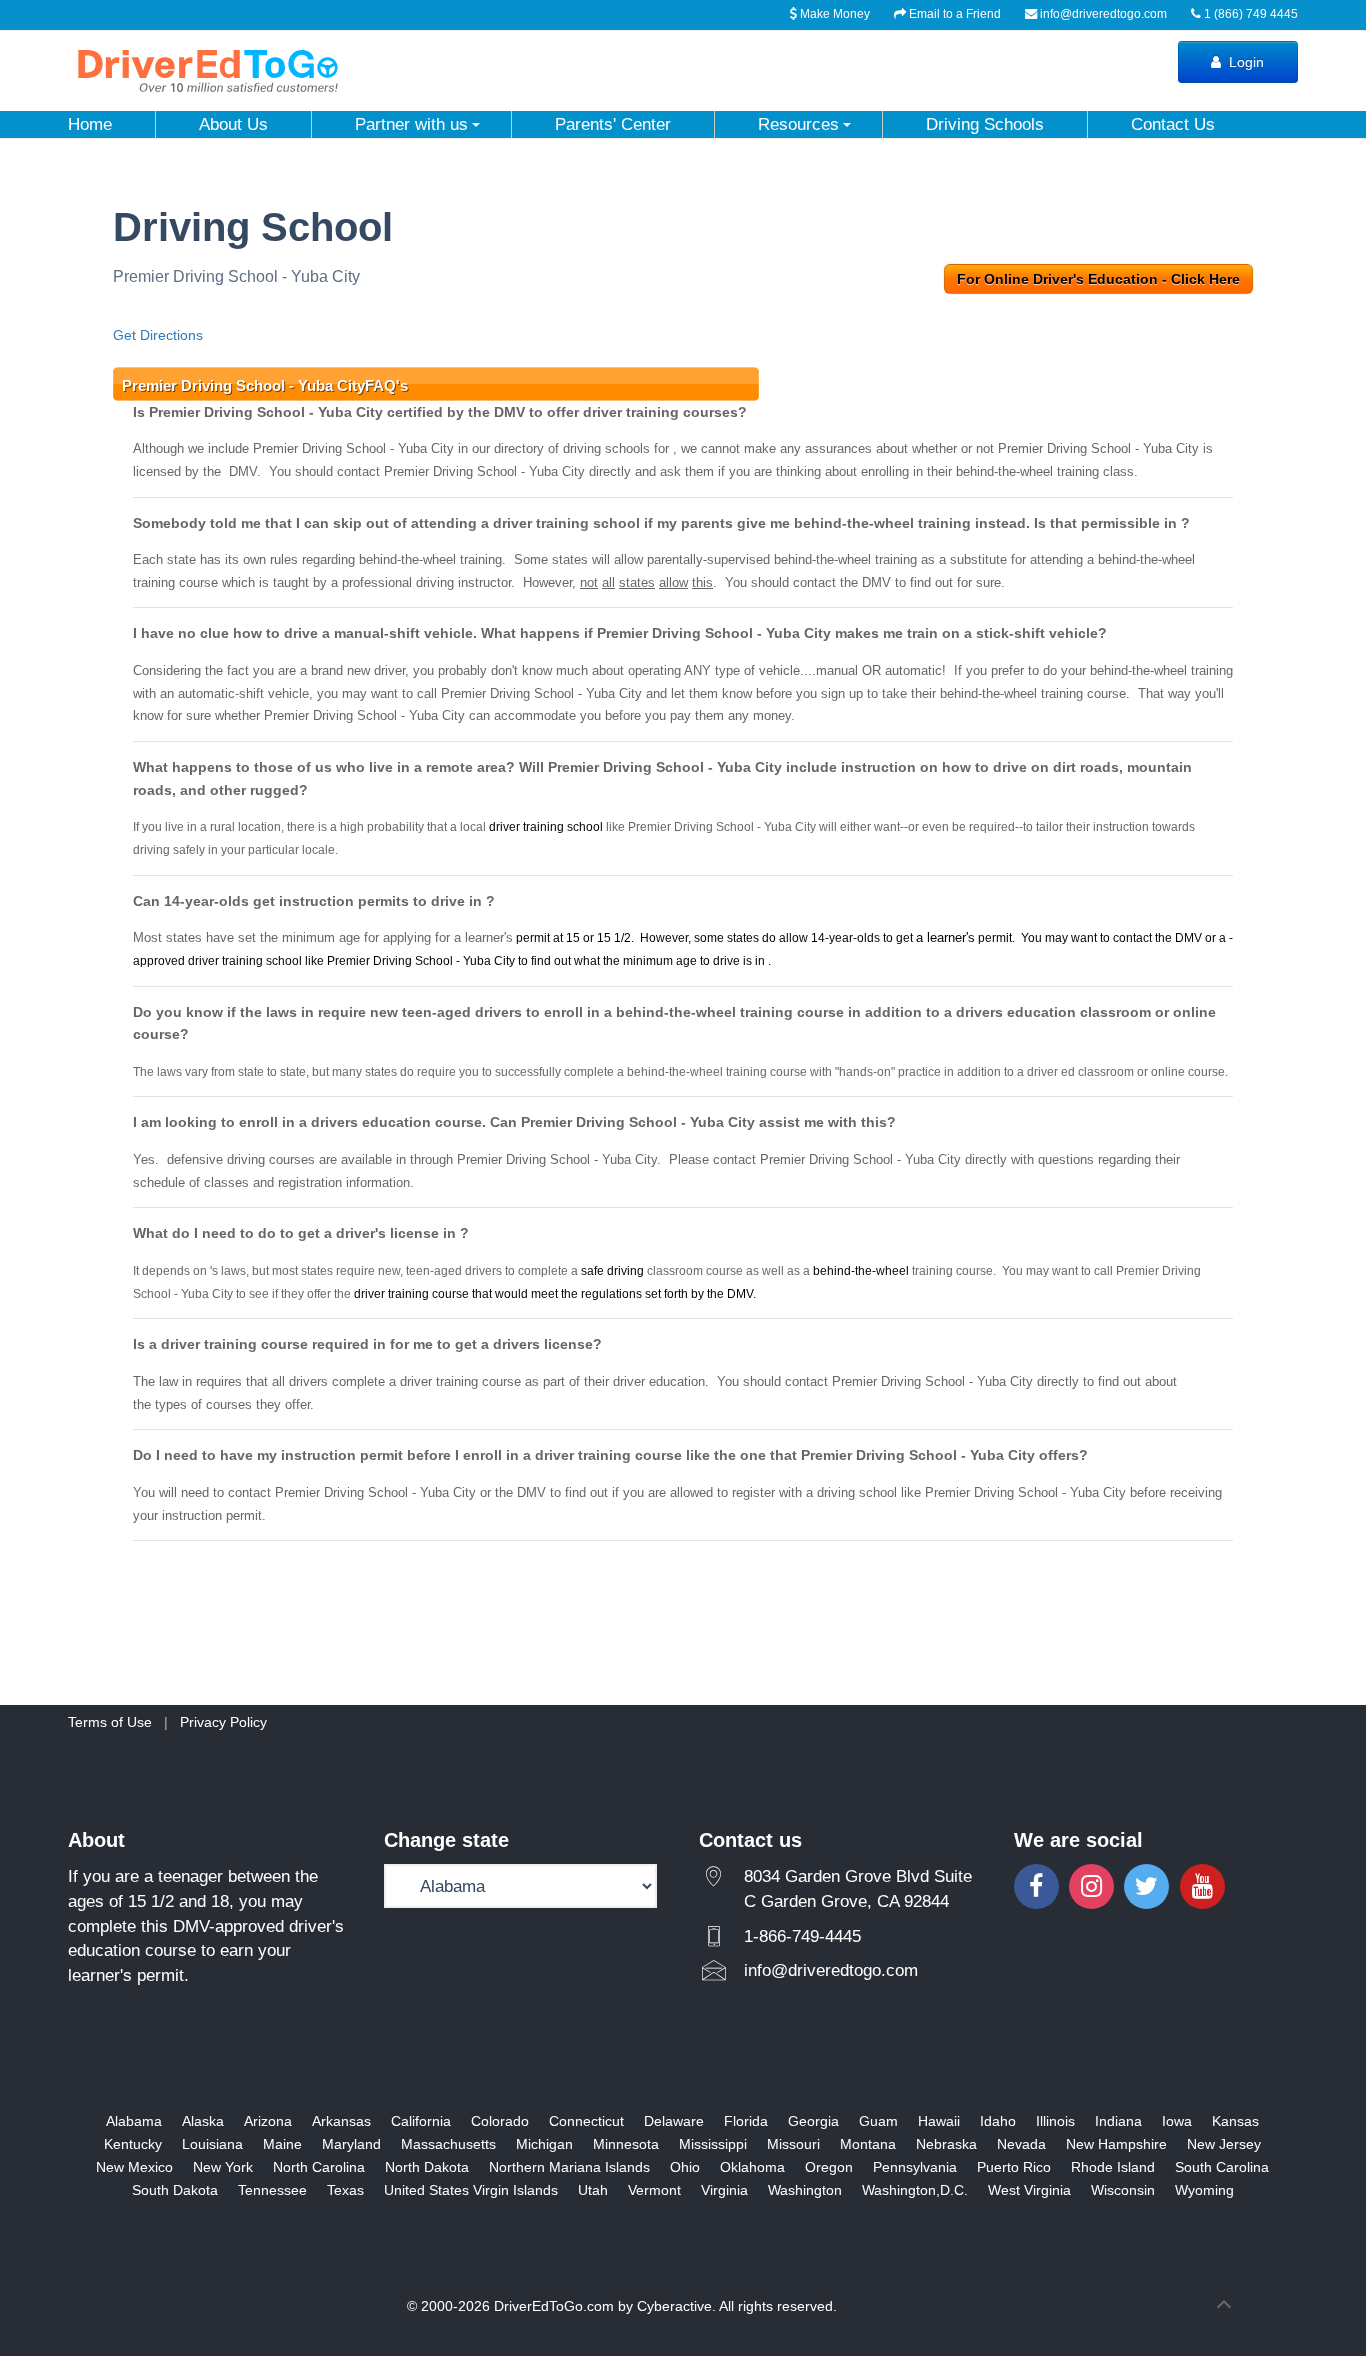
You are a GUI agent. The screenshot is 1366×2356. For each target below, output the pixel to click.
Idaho (998, 2121)
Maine (282, 2144)
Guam (878, 2121)
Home (90, 124)
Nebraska (946, 2144)
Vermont (654, 2190)
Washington (805, 2190)
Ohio (685, 2167)
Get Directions (158, 335)
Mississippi (713, 2144)
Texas (345, 2190)
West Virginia (1029, 2190)
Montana (868, 2144)
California (421, 2121)
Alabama (134, 2121)
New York (223, 2167)
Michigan (544, 2144)
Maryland (351, 2144)
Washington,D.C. (915, 2190)
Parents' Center (613, 124)
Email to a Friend (953, 14)
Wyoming (1204, 2190)
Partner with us (411, 124)
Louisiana (212, 2144)
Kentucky (133, 2144)
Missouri (793, 2144)
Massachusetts (448, 2144)
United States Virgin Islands (471, 2190)
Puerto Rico (1014, 2167)
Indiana (1118, 2121)
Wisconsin (1123, 2190)
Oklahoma (752, 2167)
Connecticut (586, 2121)
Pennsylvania (915, 2167)
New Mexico (134, 2167)
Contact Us (1173, 124)
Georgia (813, 2121)
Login (1244, 62)
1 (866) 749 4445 (1249, 14)
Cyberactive (674, 2306)
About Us (233, 124)
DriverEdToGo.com (554, 2306)
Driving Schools (985, 124)
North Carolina (319, 2167)
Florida (746, 2121)
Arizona (268, 2121)
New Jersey (1224, 2144)
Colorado (500, 2121)
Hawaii (939, 2121)
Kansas (1235, 2121)
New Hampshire (1116, 2144)
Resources (798, 124)
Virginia (724, 2190)
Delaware (674, 2121)
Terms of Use (110, 1722)
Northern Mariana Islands (569, 2167)
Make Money (833, 14)
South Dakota (175, 2190)
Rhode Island (1113, 2167)
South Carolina (1222, 2167)
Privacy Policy (223, 1722)
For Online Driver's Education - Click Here (1098, 279)
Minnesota (626, 2144)
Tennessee (272, 2190)
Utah (593, 2190)
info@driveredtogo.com (1103, 14)
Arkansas (341, 2121)
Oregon (829, 2167)
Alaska (203, 2121)
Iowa (1177, 2121)
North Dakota (427, 2167)
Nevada (1021, 2144)
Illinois (1055, 2121)
